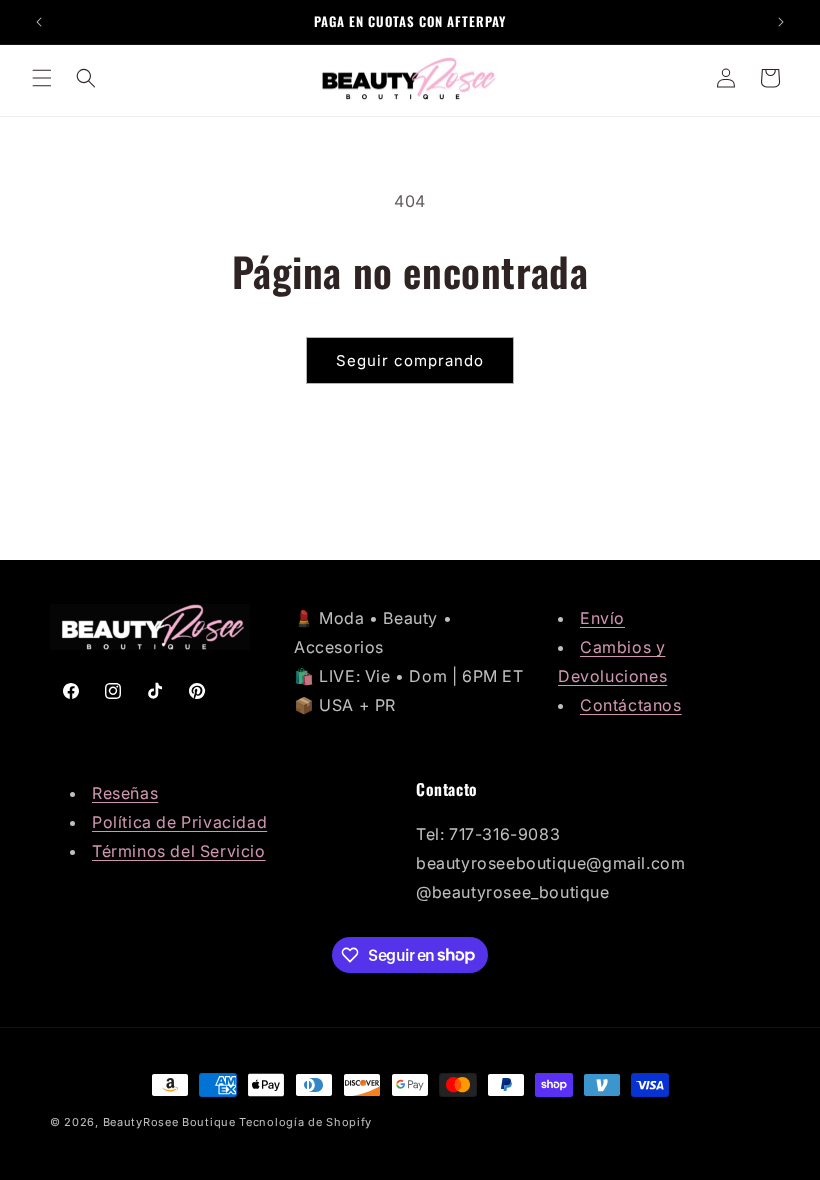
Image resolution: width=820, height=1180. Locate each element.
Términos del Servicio (179, 851)
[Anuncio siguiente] (781, 22)
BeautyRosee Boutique (169, 1122)
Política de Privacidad (179, 822)
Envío (602, 618)
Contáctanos (631, 705)
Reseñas (125, 793)
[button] (42, 78)
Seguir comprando (410, 360)
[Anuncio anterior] (39, 22)
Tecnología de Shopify (305, 1122)
